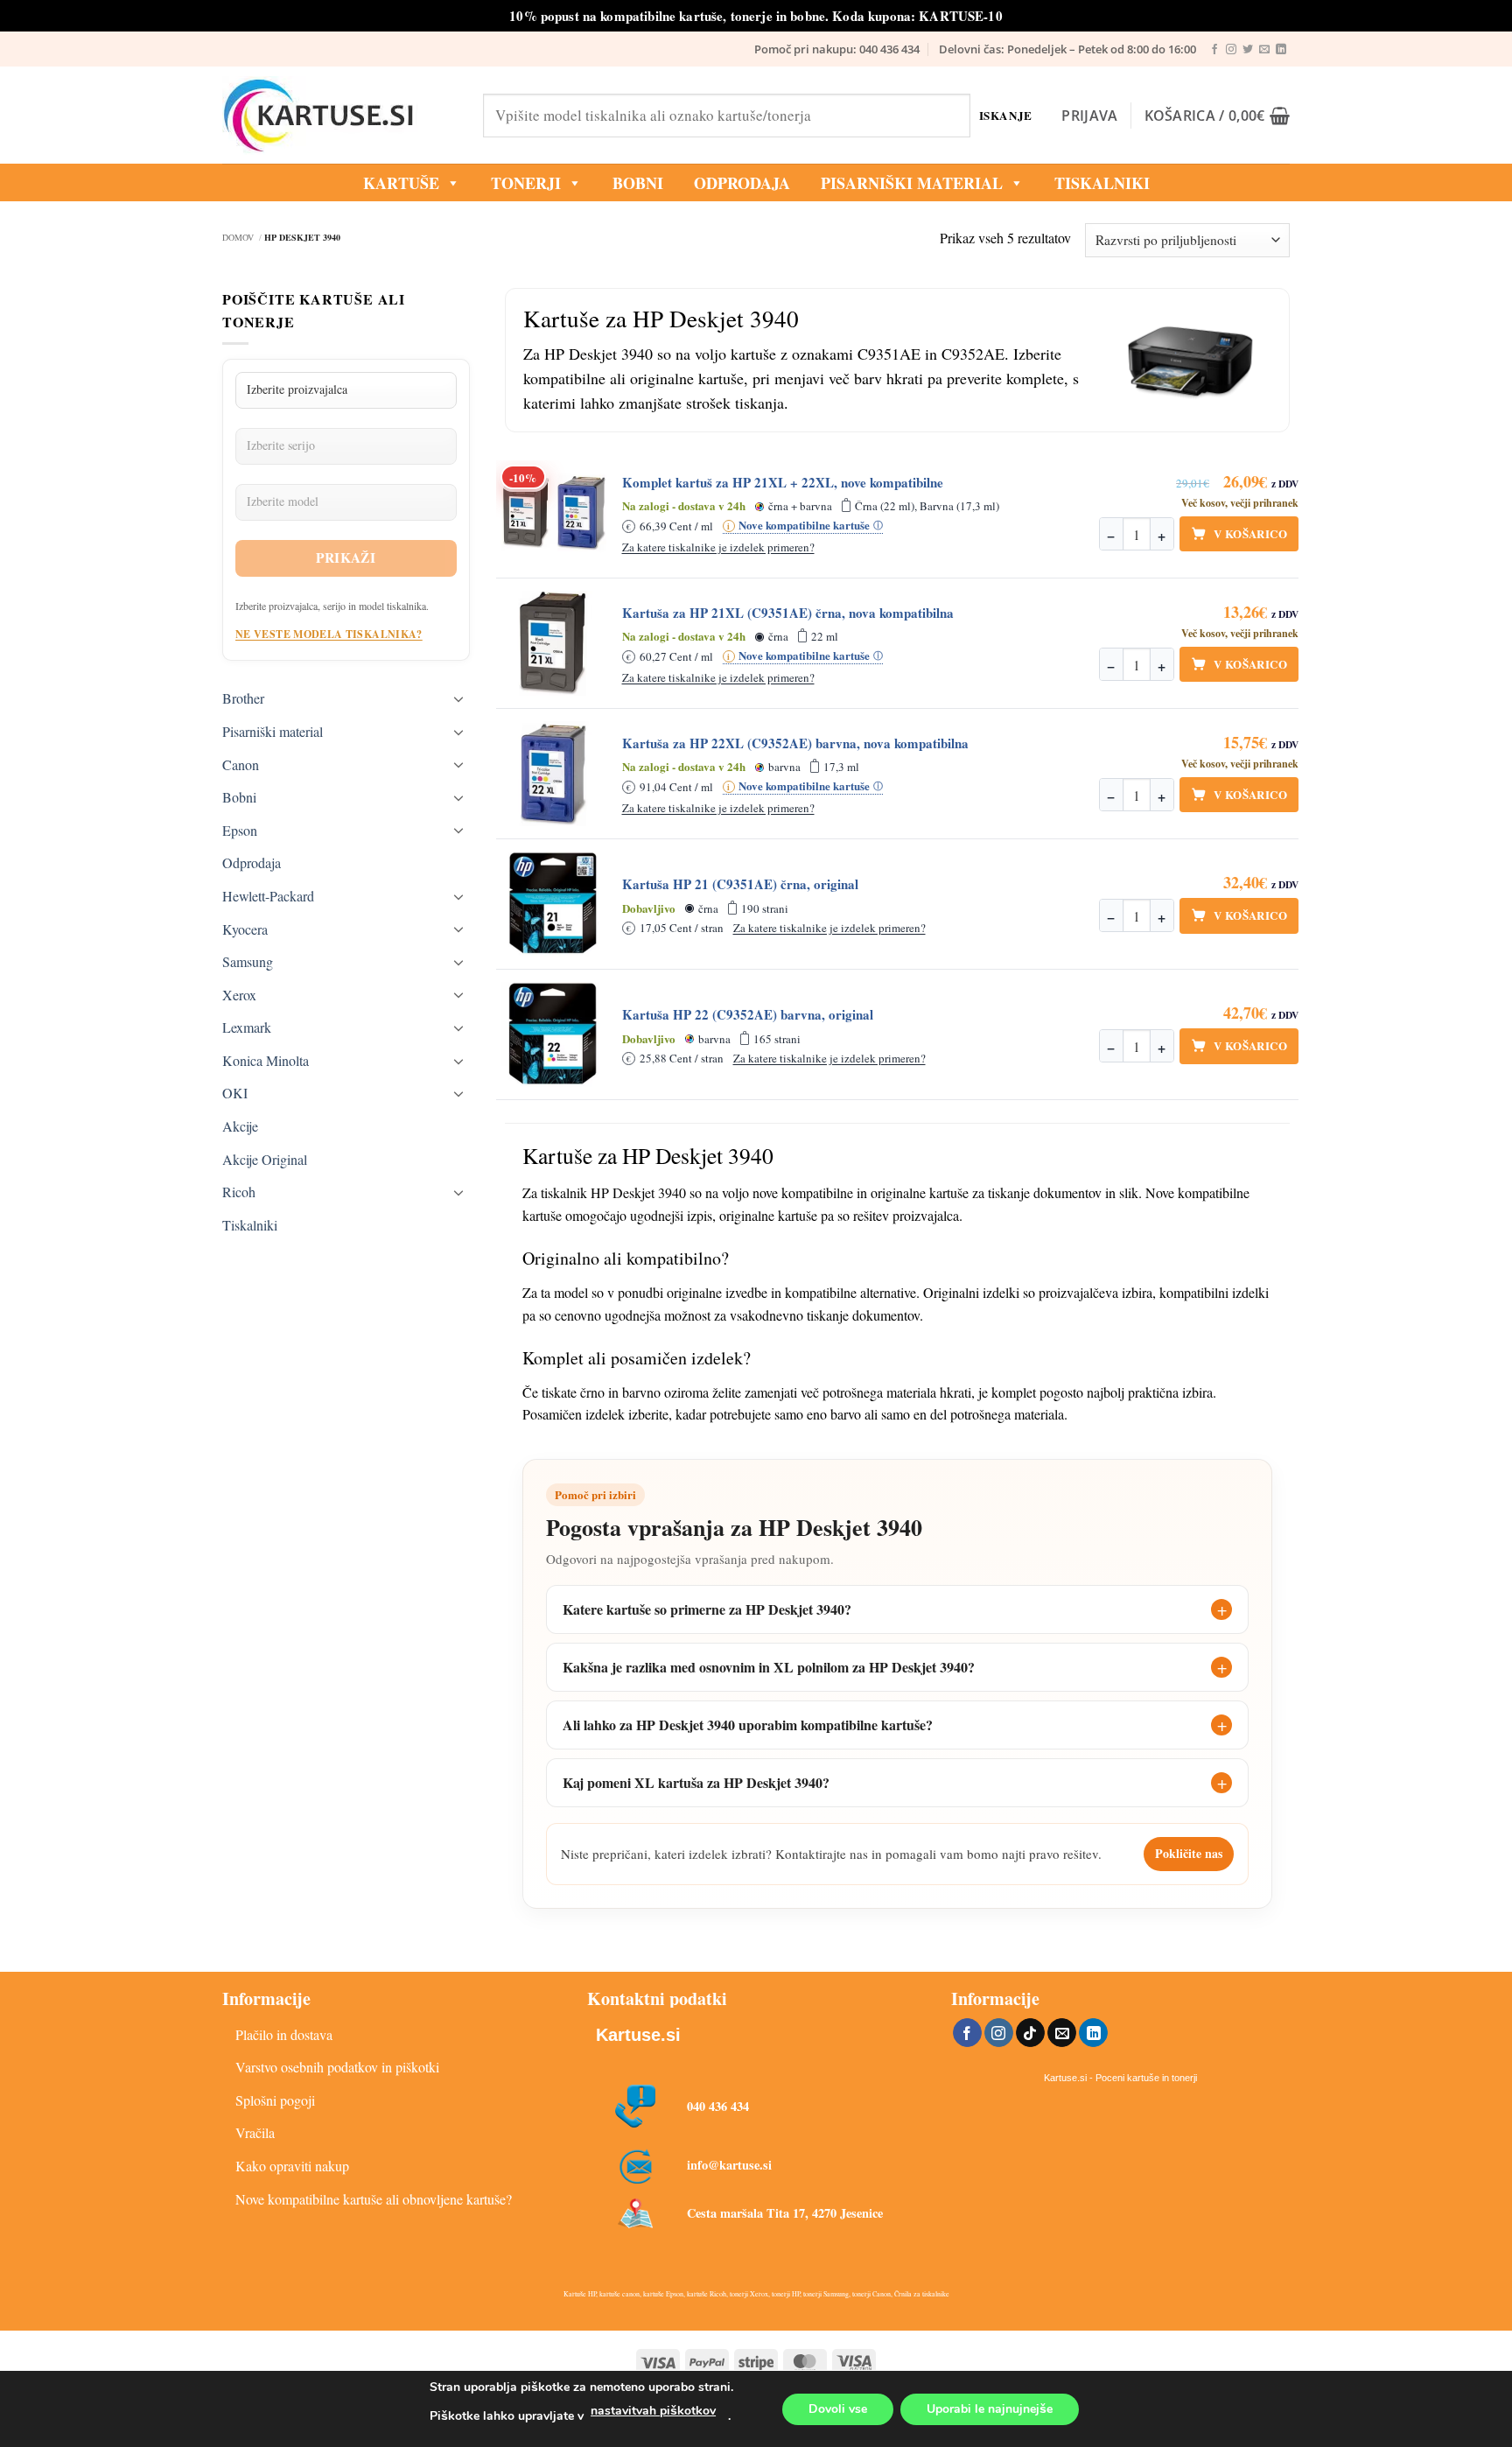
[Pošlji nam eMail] (1264, 50)
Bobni (239, 797)
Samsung (248, 961)
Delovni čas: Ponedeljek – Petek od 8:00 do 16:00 (1067, 49)
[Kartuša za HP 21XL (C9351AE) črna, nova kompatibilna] (554, 643)
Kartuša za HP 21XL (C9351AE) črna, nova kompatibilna (788, 613)
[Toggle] (459, 698)
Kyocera (245, 929)
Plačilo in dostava (284, 2034)
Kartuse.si (638, 2035)
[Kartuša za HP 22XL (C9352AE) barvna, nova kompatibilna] (554, 774)
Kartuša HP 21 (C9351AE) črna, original (740, 884)
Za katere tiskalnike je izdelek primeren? (718, 547)
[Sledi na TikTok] (1030, 2033)
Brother (243, 698)
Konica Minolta (266, 1060)
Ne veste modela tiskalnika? (329, 634)
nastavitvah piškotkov (653, 2411)
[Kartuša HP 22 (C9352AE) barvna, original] (554, 1034)
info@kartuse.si (729, 2165)
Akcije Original (265, 1159)
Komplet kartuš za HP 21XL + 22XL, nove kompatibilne (783, 483)
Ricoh (239, 1192)
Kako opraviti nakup (292, 2166)
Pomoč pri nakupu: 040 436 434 (837, 49)
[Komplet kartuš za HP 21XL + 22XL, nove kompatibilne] (554, 513)
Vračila (255, 2132)
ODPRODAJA (742, 183)
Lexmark (247, 1027)
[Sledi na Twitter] (1248, 50)
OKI (235, 1093)
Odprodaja (252, 862)
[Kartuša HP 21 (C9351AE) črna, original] (554, 904)
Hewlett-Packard (268, 896)
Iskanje (1006, 115)
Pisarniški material (912, 183)
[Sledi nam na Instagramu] (1231, 50)
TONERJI (526, 183)
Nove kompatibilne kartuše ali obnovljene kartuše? (374, 2199)
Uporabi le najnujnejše (990, 2409)
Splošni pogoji (275, 2100)
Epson (240, 830)
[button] (1089, 116)
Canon (241, 764)
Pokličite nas (1189, 1853)
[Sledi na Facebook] (1214, 50)
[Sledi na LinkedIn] (1281, 50)
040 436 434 (718, 2106)
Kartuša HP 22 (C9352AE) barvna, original (748, 1015)
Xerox (239, 995)
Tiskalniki (1102, 183)
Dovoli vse (838, 2409)
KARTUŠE (401, 183)
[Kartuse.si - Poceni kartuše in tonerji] (339, 116)
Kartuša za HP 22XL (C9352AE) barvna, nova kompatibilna (795, 743)
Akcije (240, 1126)
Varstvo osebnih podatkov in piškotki (337, 2067)
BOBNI (638, 183)
